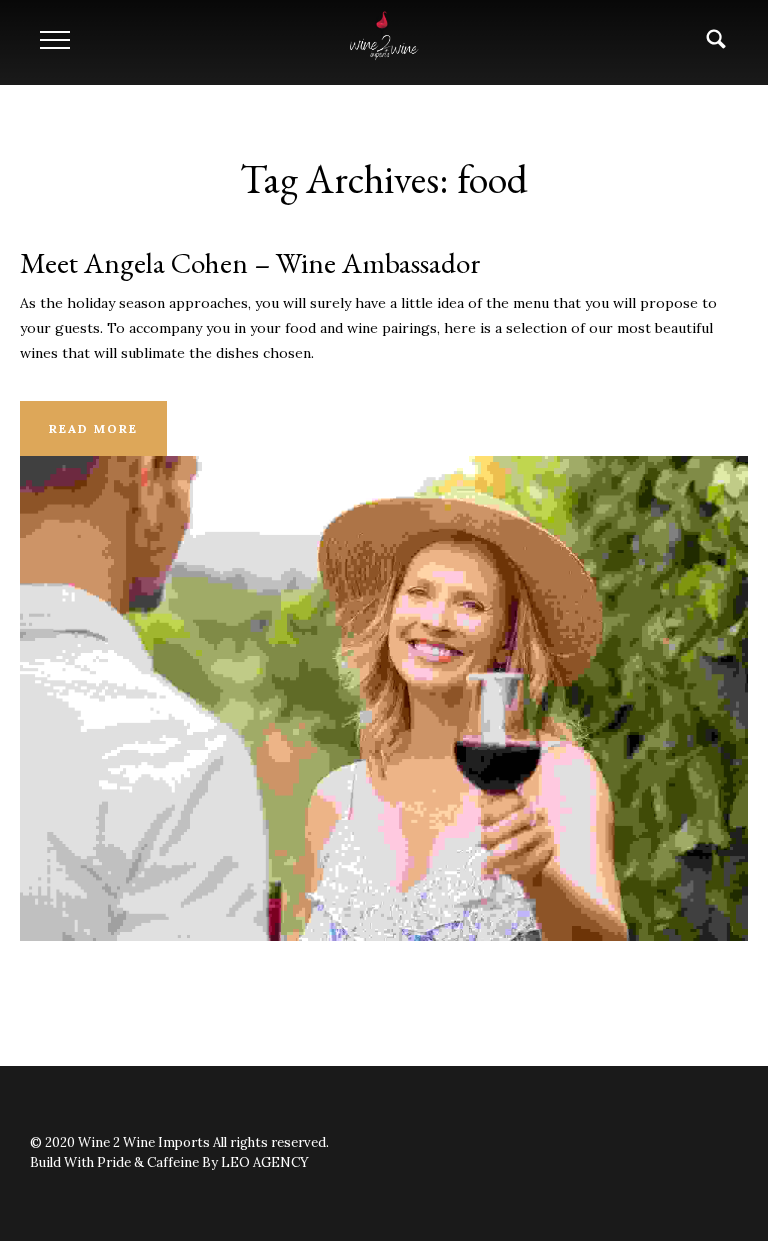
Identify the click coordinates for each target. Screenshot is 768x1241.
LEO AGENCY (265, 1162)
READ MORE (93, 428)
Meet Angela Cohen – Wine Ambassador (250, 263)
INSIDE (384, 662)
